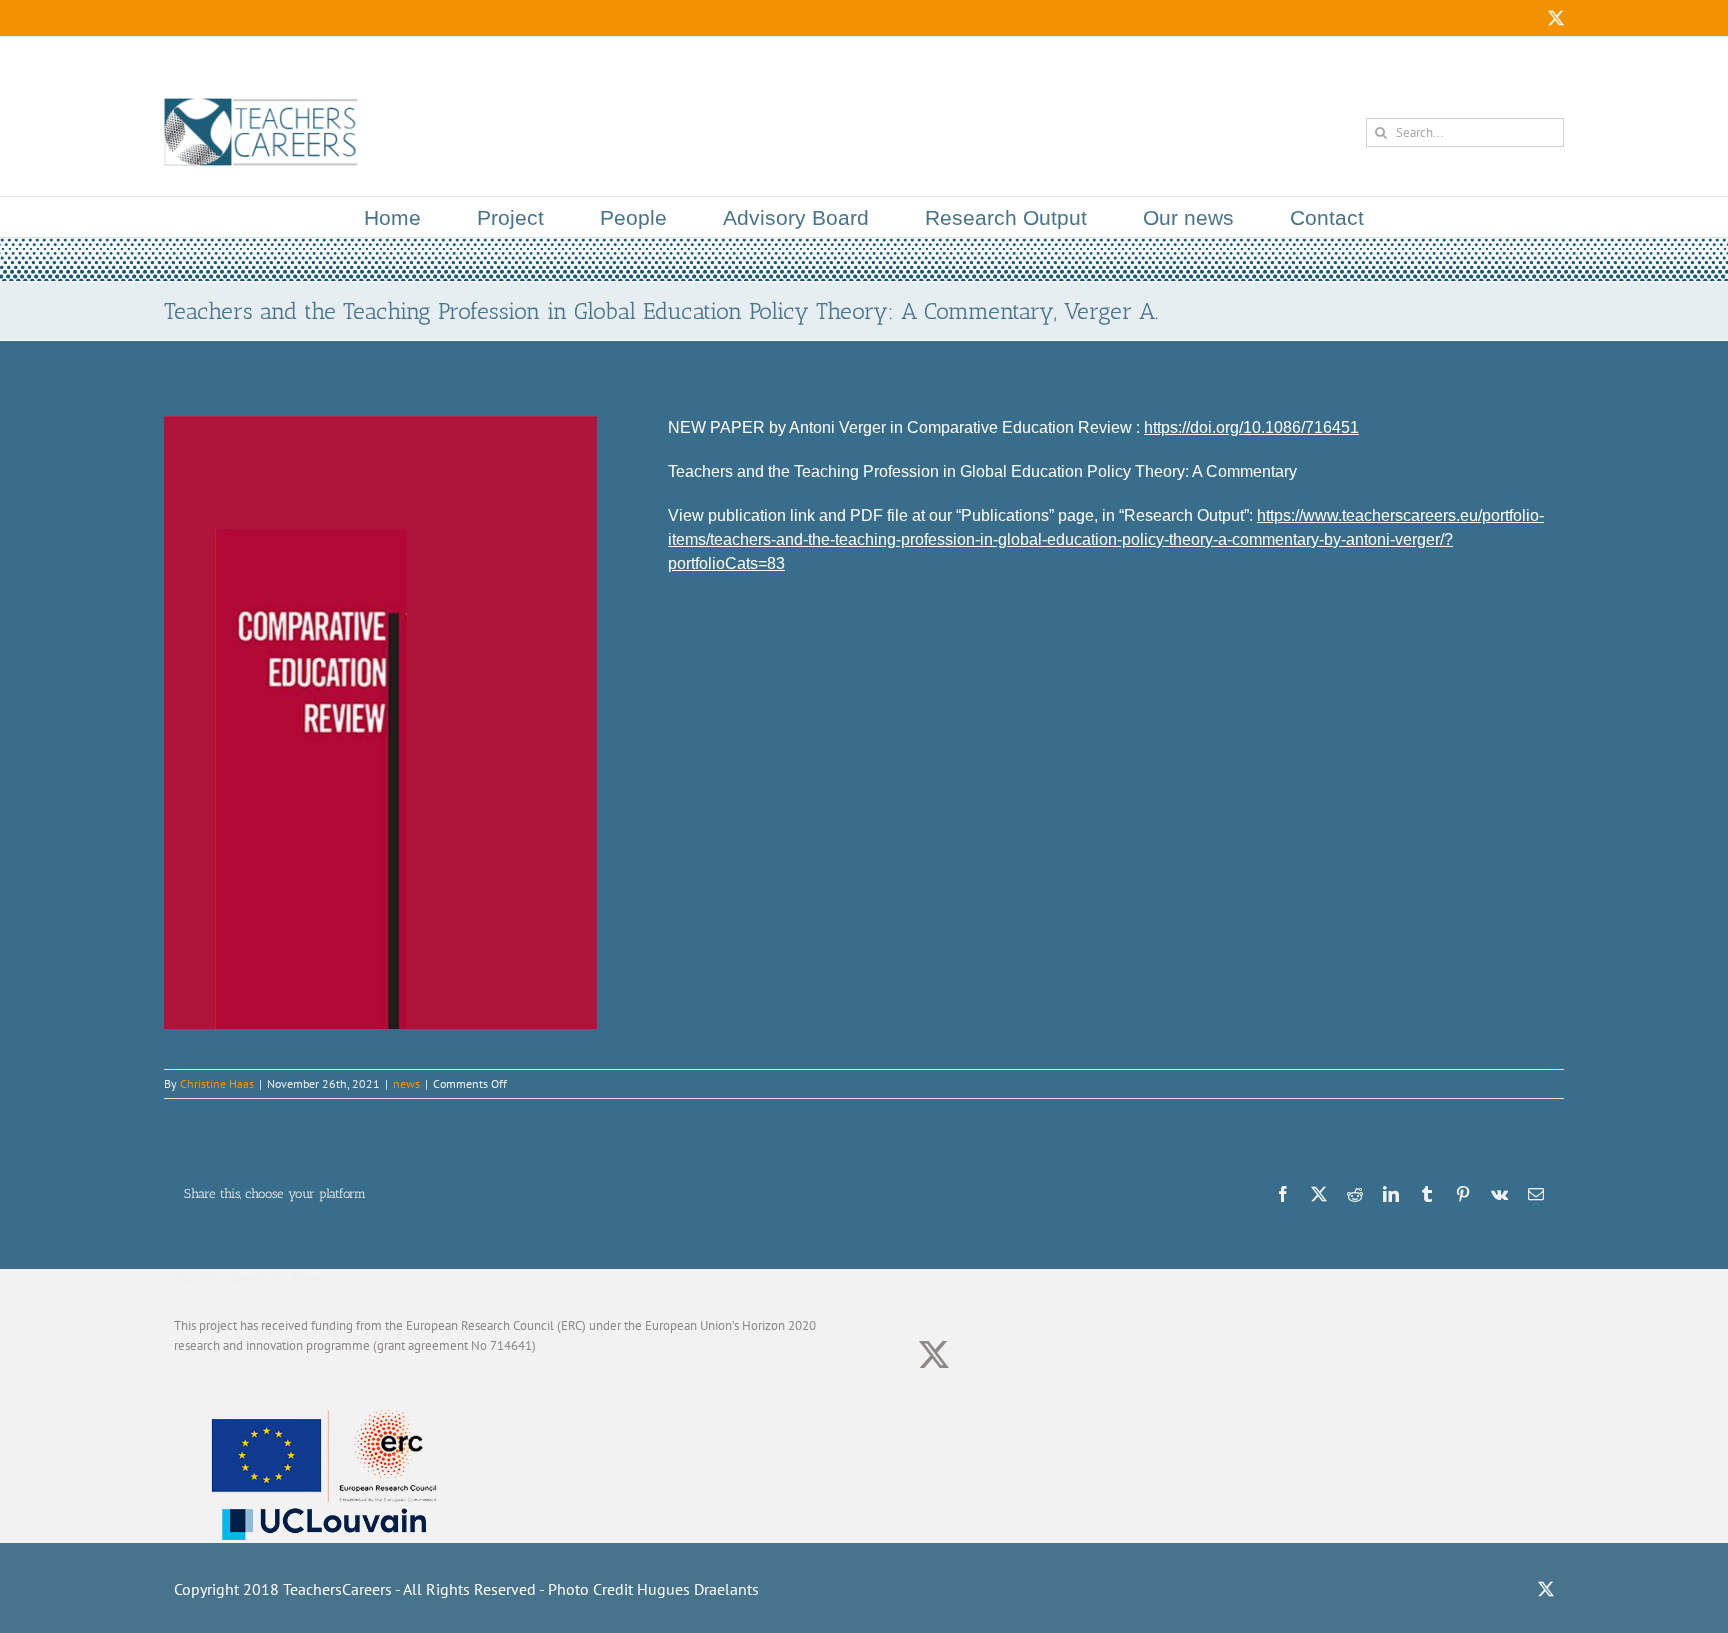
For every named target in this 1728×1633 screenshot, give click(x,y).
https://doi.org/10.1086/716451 (1251, 427)
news (406, 1083)
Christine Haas (217, 1083)
